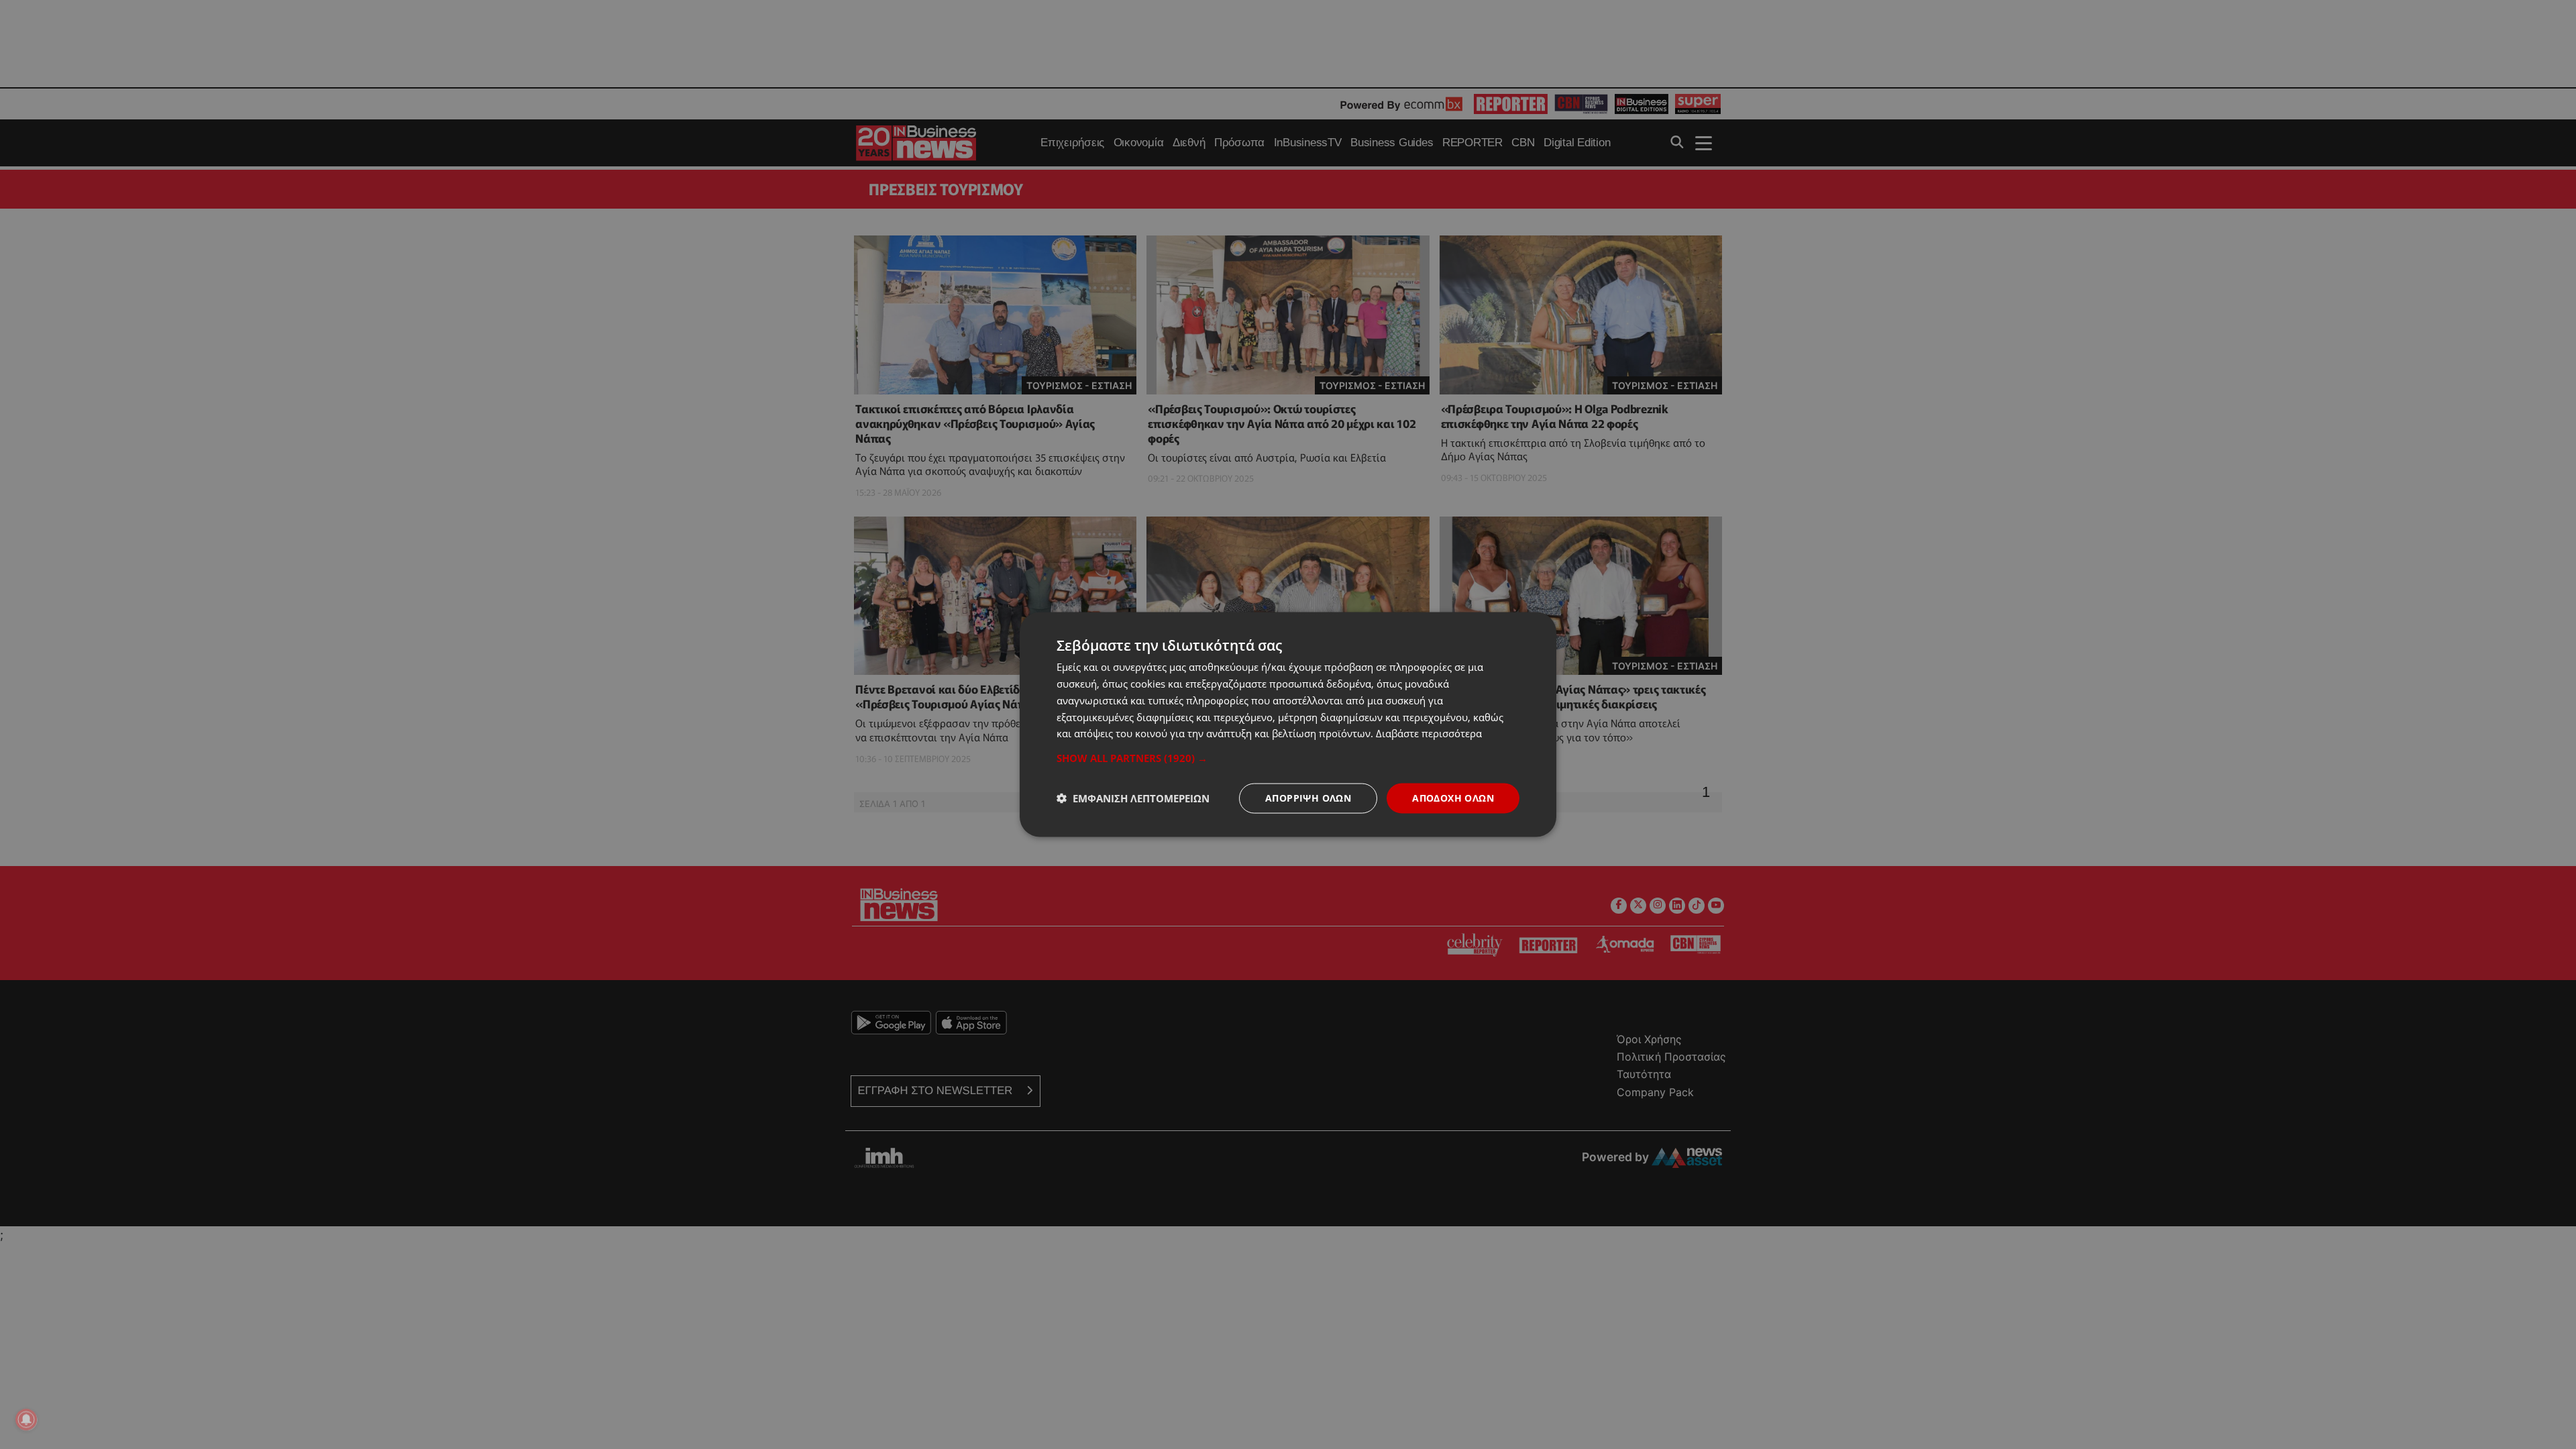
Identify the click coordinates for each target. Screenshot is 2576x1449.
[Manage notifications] (26, 1419)
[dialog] (1288, 725)
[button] (1288, 758)
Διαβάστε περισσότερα (1429, 733)
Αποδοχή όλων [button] (1453, 798)
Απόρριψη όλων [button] (1308, 798)
